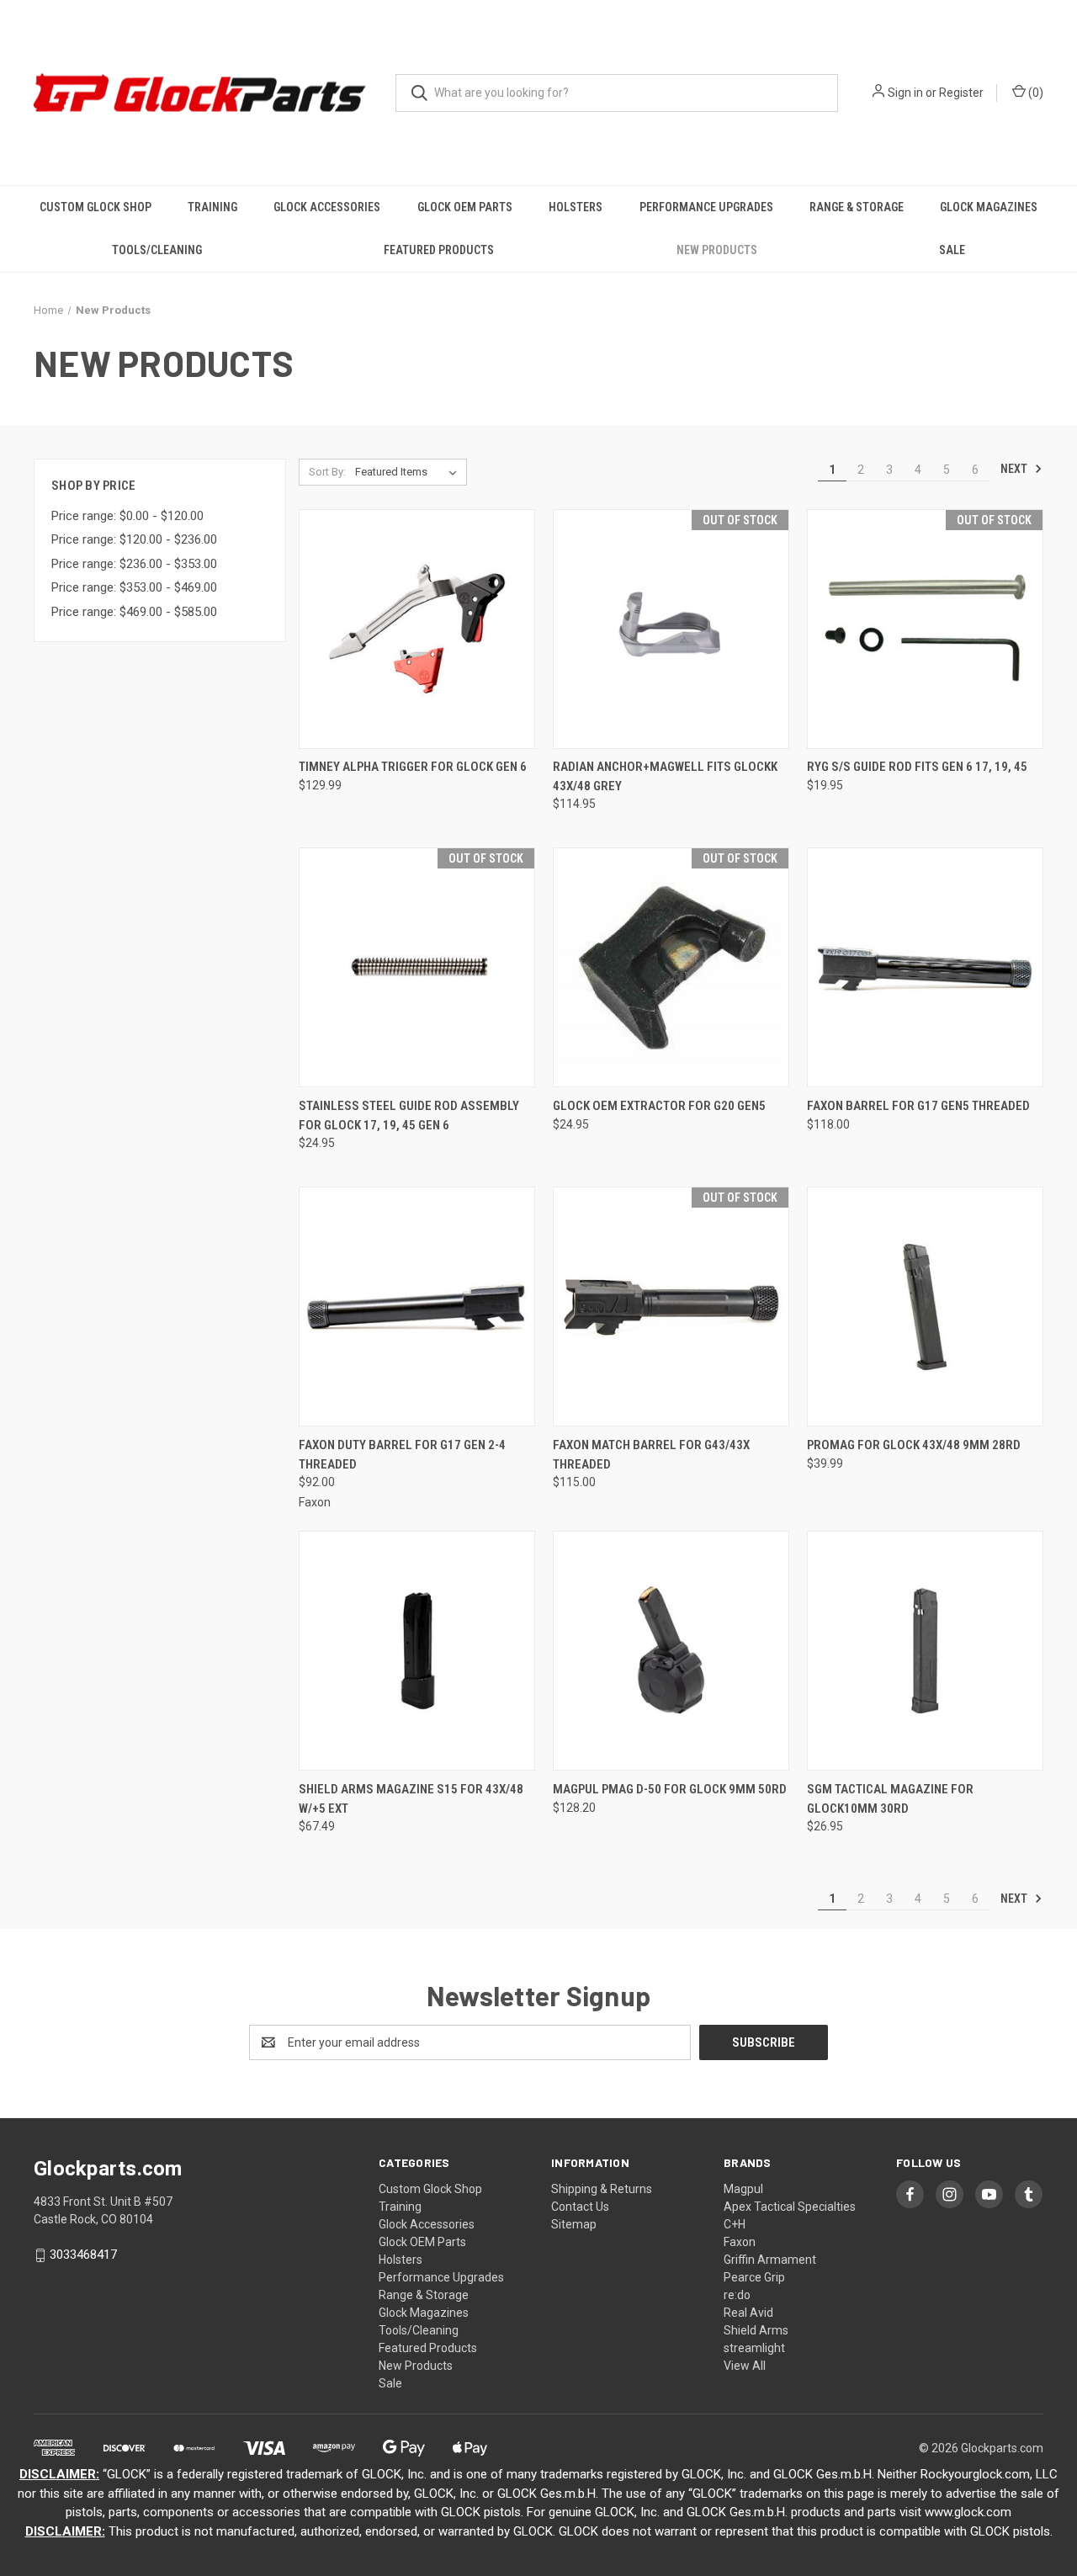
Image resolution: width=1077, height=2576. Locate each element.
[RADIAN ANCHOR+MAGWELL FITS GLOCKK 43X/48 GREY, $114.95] (671, 629)
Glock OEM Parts (465, 207)
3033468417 (83, 2255)
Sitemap (574, 2224)
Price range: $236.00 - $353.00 (134, 564)
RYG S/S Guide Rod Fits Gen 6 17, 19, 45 (917, 767)
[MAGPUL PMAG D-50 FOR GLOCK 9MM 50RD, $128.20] (671, 1651)
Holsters (576, 207)
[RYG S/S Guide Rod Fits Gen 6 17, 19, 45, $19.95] (925, 629)
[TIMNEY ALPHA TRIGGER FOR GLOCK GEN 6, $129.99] (417, 629)
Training (212, 207)
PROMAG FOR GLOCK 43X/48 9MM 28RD (914, 1445)
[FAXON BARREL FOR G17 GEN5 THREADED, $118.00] (925, 967)
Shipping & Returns (602, 2189)
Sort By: (327, 472)
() (1035, 93)
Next (1015, 469)
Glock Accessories (327, 207)
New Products (717, 250)
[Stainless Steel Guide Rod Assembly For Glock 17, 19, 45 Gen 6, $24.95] (417, 967)
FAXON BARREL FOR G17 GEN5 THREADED (918, 1106)
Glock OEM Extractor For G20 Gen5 (659, 1106)
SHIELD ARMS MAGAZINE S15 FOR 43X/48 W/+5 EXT (411, 1799)
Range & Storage (857, 207)
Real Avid (748, 2313)
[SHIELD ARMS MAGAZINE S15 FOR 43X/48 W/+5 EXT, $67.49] (417, 1651)
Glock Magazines (989, 207)
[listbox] (409, 472)
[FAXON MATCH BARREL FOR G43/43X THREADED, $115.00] (671, 1307)
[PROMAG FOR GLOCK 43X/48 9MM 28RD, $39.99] (925, 1307)
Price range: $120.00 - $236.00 (134, 539)
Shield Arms (756, 2330)
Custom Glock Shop (95, 207)
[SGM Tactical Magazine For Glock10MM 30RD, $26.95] (925, 1651)
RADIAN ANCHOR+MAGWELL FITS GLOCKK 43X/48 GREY (665, 776)
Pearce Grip (754, 2277)
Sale (952, 250)
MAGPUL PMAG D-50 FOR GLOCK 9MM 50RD (670, 1789)
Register (961, 93)
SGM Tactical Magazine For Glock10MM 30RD (890, 1799)
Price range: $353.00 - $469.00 (134, 587)
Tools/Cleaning (157, 250)
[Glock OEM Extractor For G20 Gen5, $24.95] (671, 967)
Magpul (743, 2189)
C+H (735, 2224)
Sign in (905, 93)
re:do (737, 2295)
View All (745, 2366)
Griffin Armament (770, 2260)
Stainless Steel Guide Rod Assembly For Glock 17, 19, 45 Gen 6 (409, 1115)
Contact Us (580, 2207)
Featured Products (439, 250)
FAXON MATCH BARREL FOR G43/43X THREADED (651, 1455)
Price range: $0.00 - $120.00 (127, 516)
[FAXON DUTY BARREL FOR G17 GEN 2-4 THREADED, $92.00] (417, 1307)
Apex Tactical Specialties (790, 2207)
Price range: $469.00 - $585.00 (134, 612)
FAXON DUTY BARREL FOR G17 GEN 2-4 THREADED (402, 1455)
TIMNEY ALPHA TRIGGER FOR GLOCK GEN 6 (413, 767)
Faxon (740, 2242)
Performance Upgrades (706, 207)
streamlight (754, 2348)
